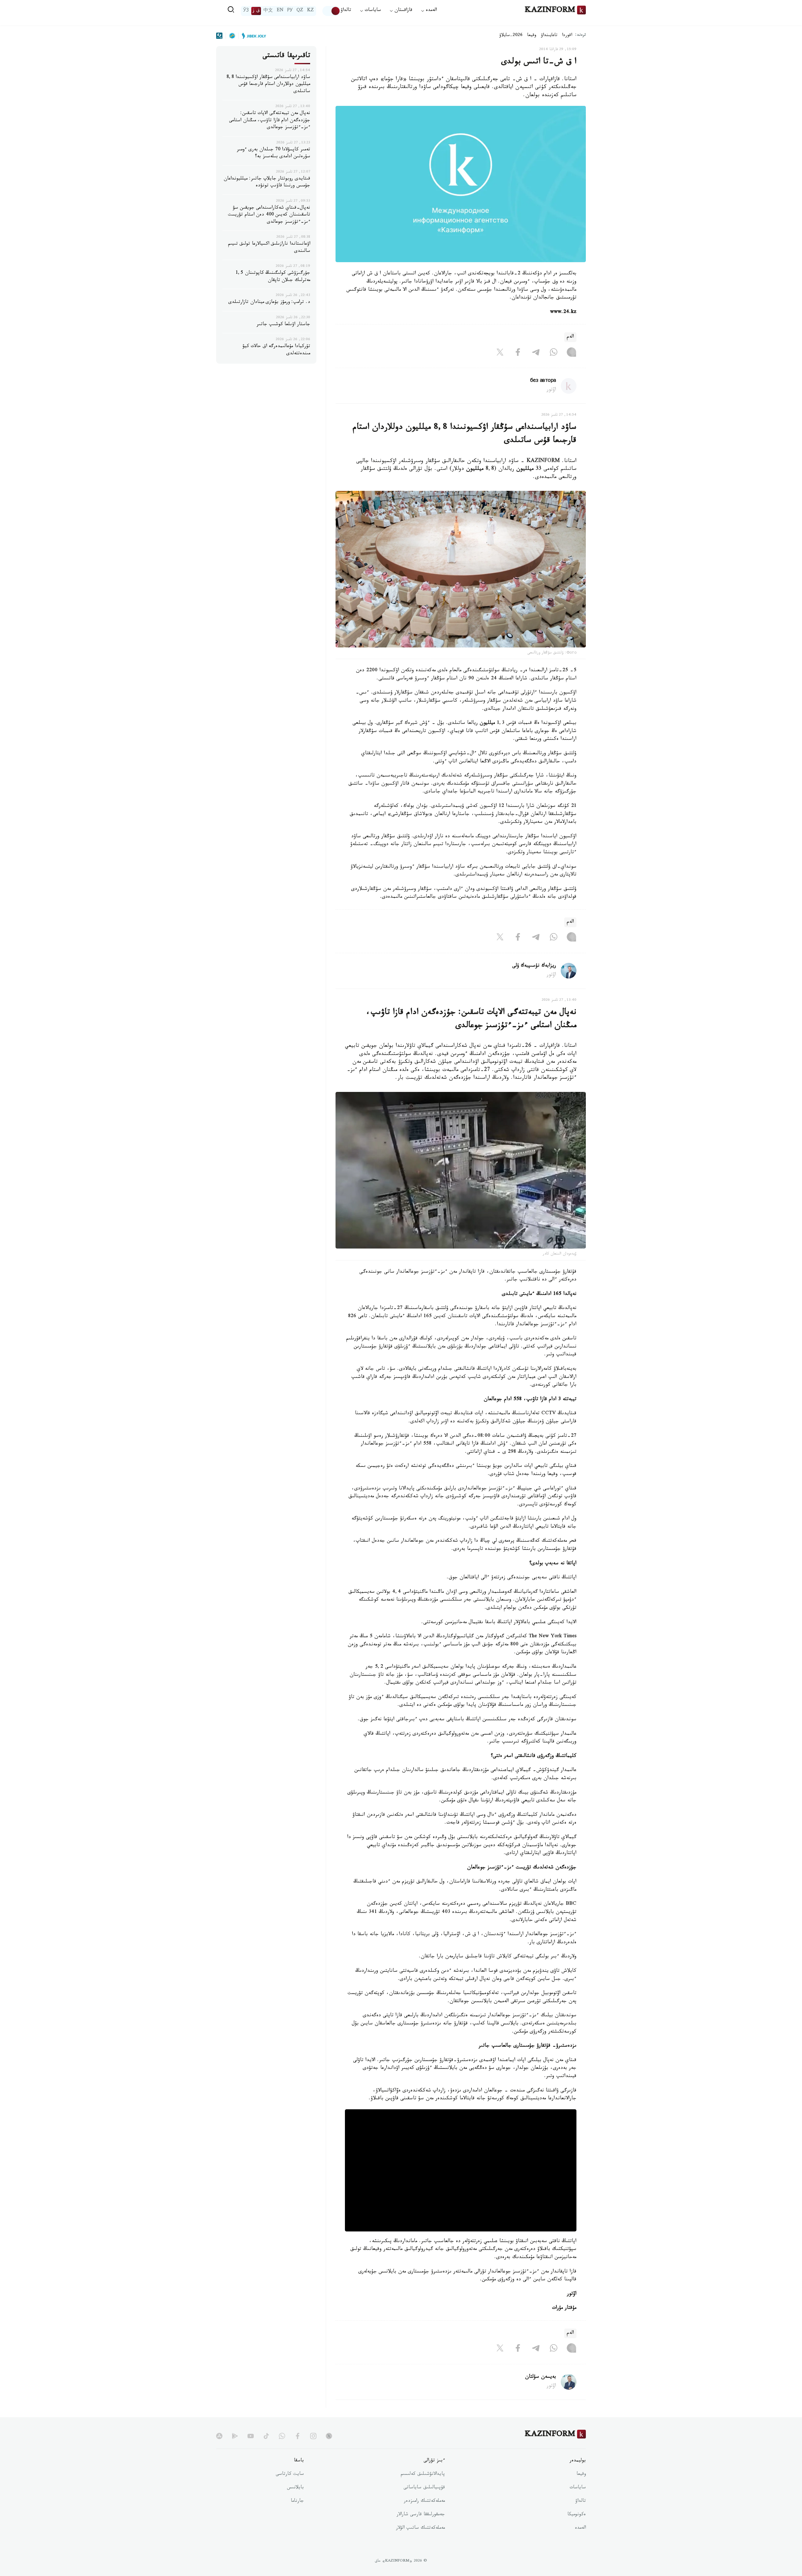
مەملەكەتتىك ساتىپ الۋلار (420, 2528)
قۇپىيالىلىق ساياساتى (424, 2488)
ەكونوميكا (577, 2515)
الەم (570, 337)
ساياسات (578, 2488)
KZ (310, 11)
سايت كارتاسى (290, 2475)
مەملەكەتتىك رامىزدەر (424, 2501)
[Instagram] (571, 353)
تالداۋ (346, 11)
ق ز (256, 11)
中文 (268, 11)
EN (280, 11)
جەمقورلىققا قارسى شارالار (421, 2515)
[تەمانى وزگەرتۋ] (331, 11)
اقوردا (567, 36)
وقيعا (532, 36)
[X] (500, 353)
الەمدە (580, 2528)
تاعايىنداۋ (549, 36)
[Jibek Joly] (252, 36)
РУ (290, 11)
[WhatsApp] (554, 353)
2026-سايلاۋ (511, 36)
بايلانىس (295, 2488)
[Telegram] (536, 353)
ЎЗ (246, 11)
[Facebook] (518, 353)
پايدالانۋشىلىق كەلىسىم (423, 2475)
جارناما (297, 2501)
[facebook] (298, 2436)
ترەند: (581, 36)
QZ (300, 11)
